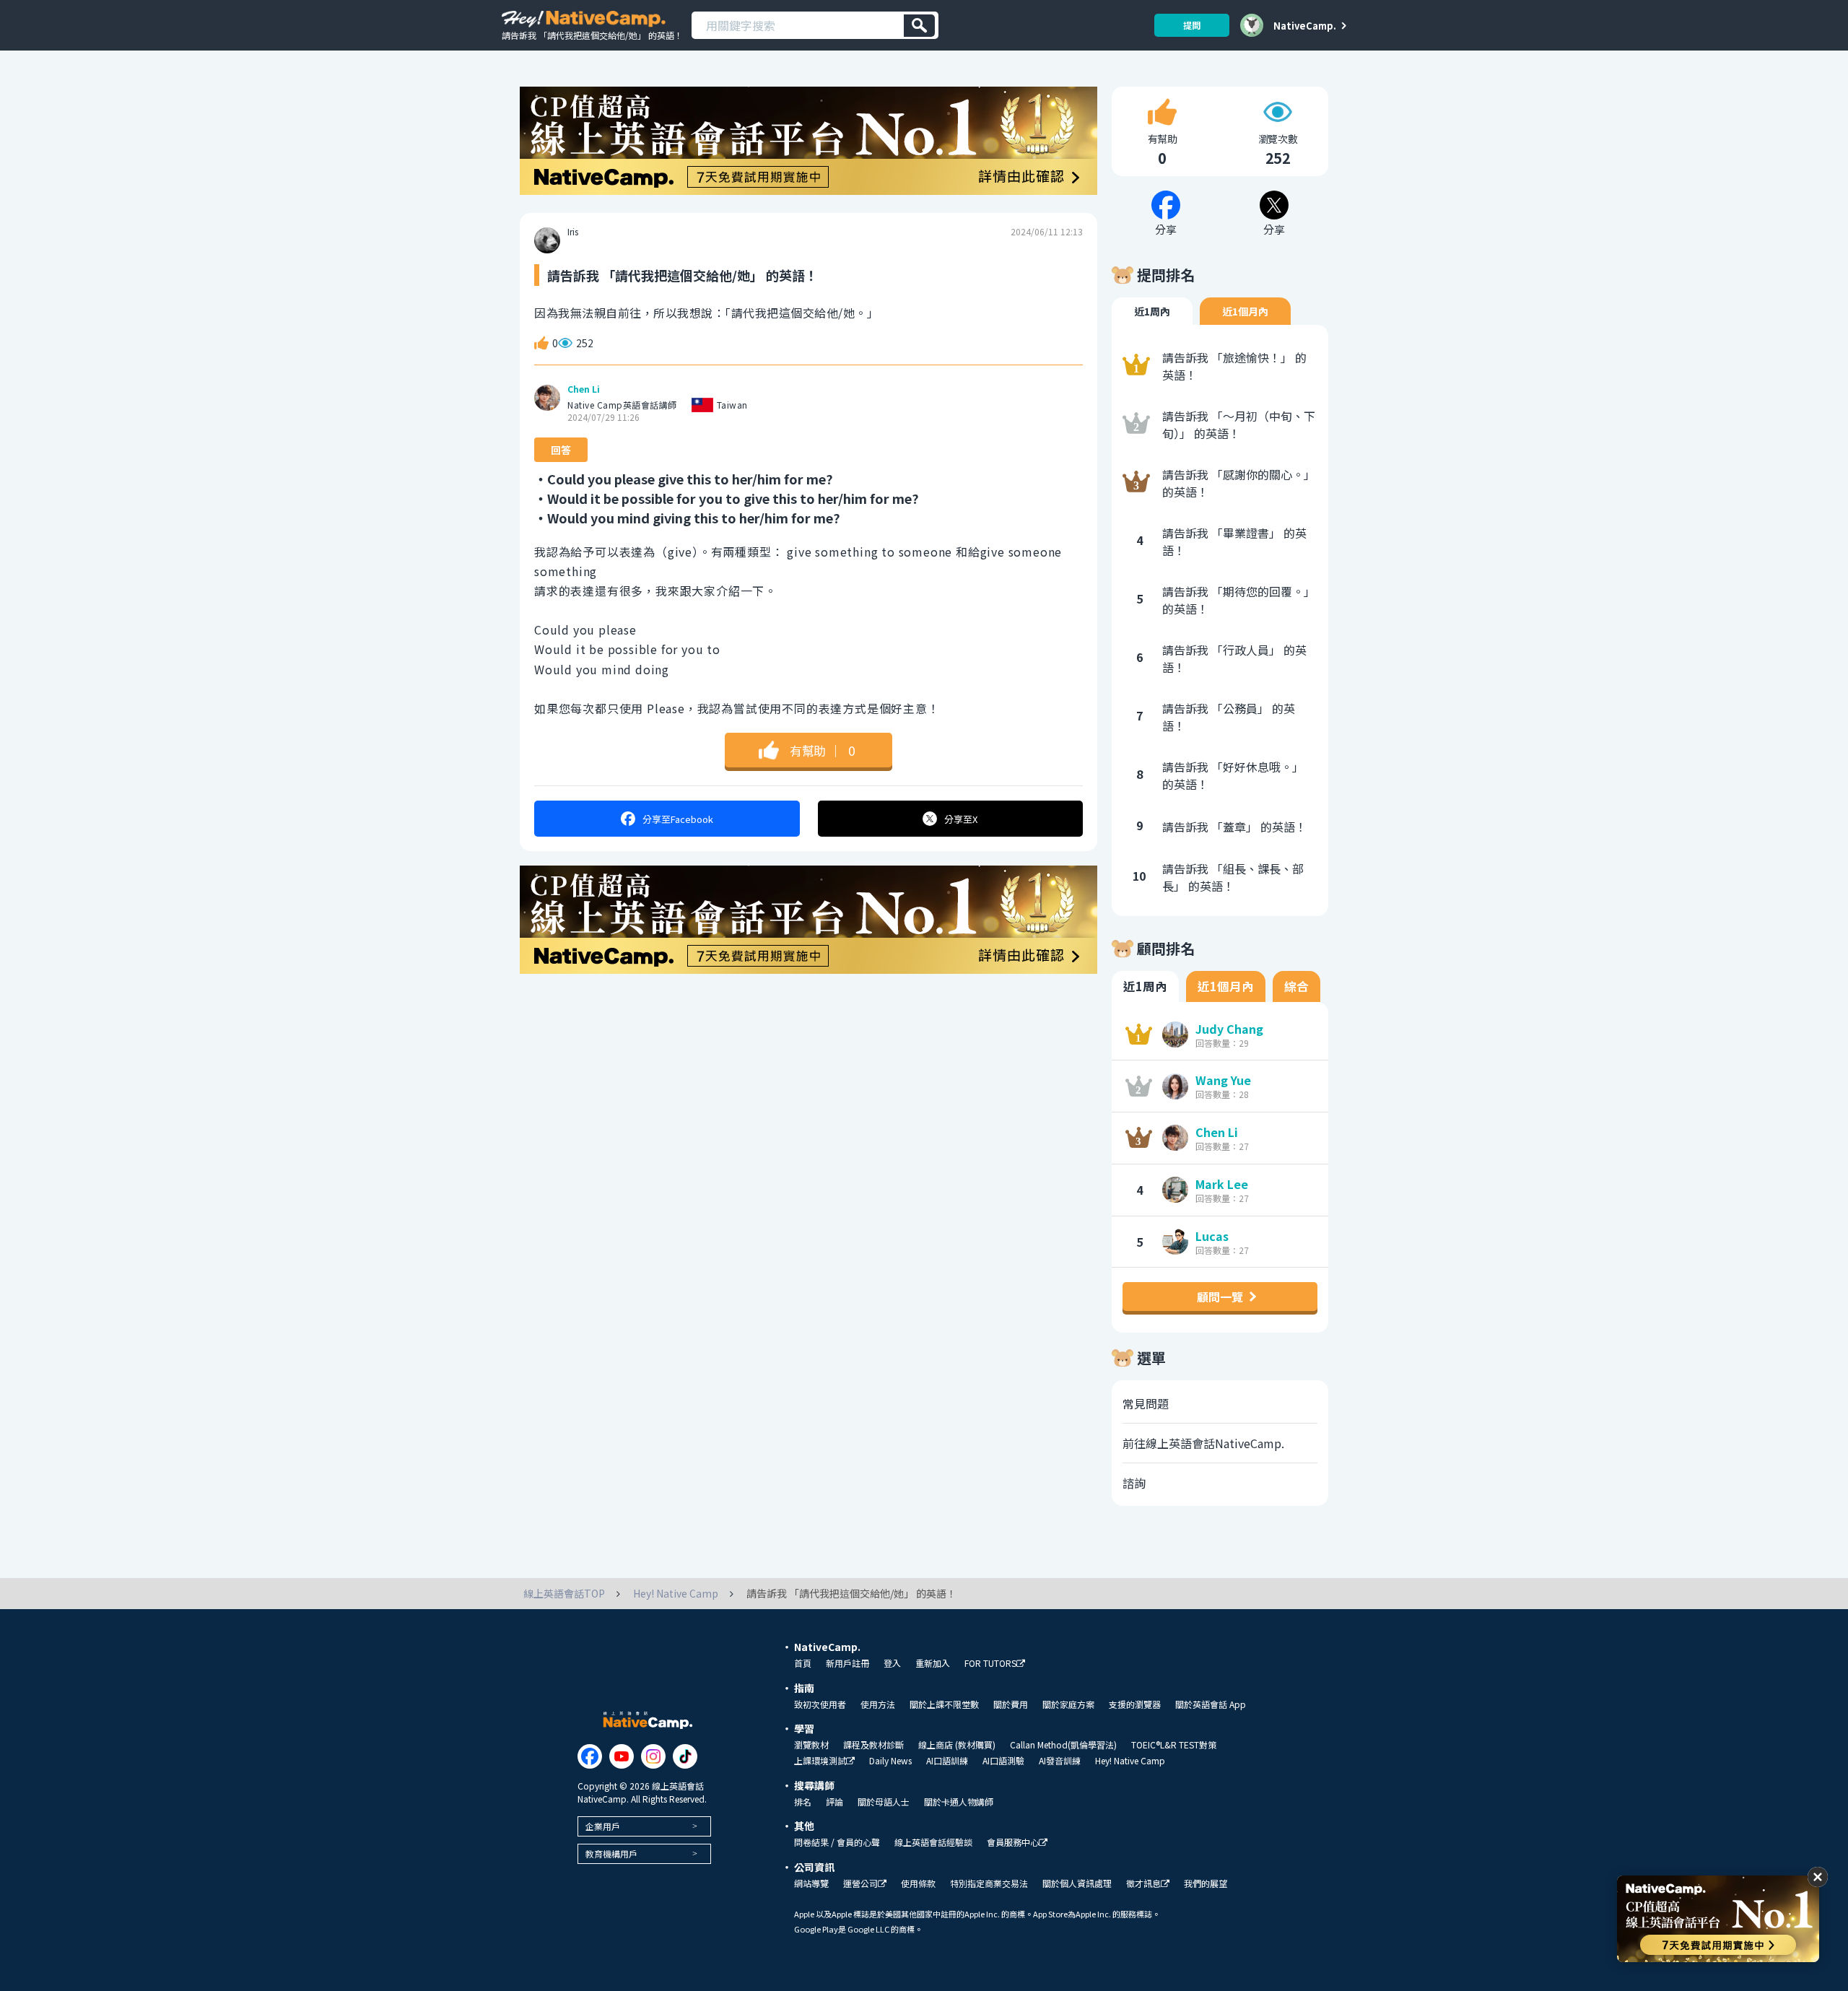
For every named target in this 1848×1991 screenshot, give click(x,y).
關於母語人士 (884, 1802)
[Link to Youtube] (622, 1756)
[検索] (919, 26)
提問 (1192, 25)
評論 (834, 1802)
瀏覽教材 (811, 1745)
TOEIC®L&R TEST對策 (1174, 1745)
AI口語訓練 (947, 1761)
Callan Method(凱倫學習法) (1063, 1745)
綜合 (1296, 986)
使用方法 (878, 1704)
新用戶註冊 (847, 1663)
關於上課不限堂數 (944, 1704)
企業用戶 (603, 1826)
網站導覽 (811, 1883)
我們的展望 (1206, 1883)
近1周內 (1152, 311)
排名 (803, 1802)
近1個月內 (1245, 311)
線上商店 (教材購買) (957, 1745)
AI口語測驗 (1003, 1761)
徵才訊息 (1143, 1884)
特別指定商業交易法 (989, 1883)
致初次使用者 (820, 1704)
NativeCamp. (1305, 25)
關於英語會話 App (1211, 1704)
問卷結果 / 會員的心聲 (837, 1842)
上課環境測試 (820, 1761)
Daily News (890, 1761)
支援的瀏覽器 (1135, 1704)
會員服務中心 (1013, 1843)
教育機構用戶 (611, 1853)
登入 (892, 1663)
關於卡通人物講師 (959, 1802)
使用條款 (918, 1883)
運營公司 (860, 1884)
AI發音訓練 (1060, 1761)
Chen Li (584, 389)
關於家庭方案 (1068, 1704)
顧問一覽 (1220, 1297)
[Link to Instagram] (653, 1756)
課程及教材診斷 (873, 1745)
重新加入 (933, 1663)
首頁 (803, 1663)
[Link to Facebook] (590, 1756)
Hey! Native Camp (1130, 1761)
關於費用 (1011, 1704)
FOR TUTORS (990, 1664)
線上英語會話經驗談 (933, 1842)
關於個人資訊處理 (1077, 1883)
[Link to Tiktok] (685, 1756)
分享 (678, 819)
